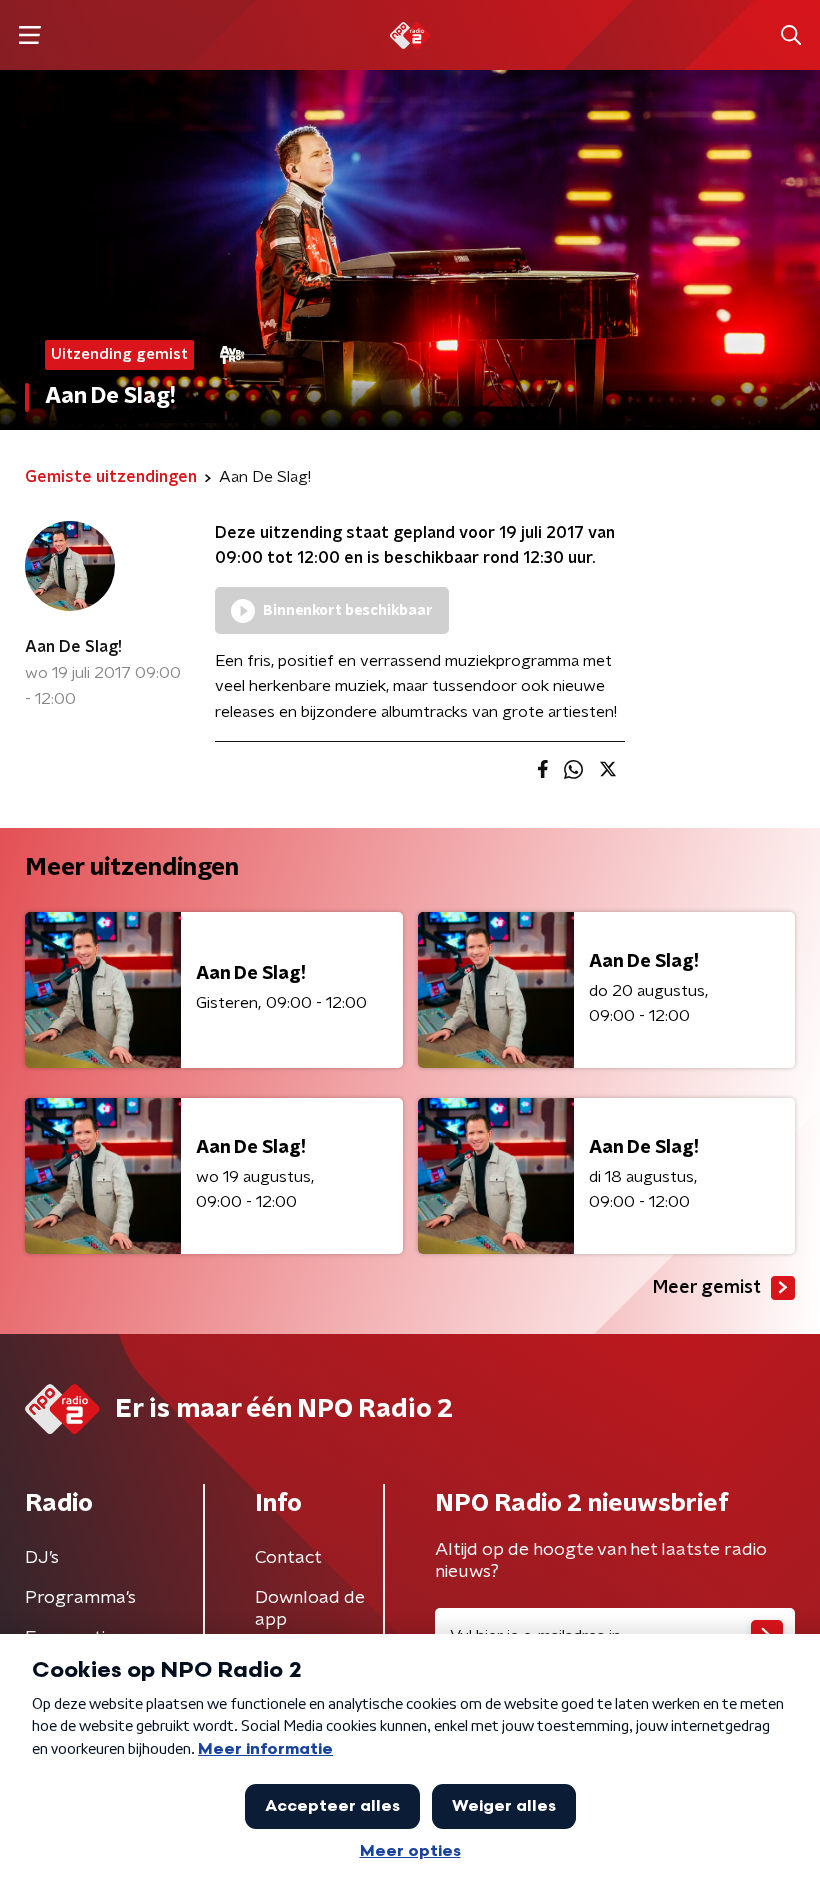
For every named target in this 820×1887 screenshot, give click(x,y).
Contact (288, 1558)
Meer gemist (707, 1288)
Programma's (80, 1598)
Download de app (310, 1609)
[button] (29, 35)
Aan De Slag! (73, 647)
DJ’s (42, 1558)
